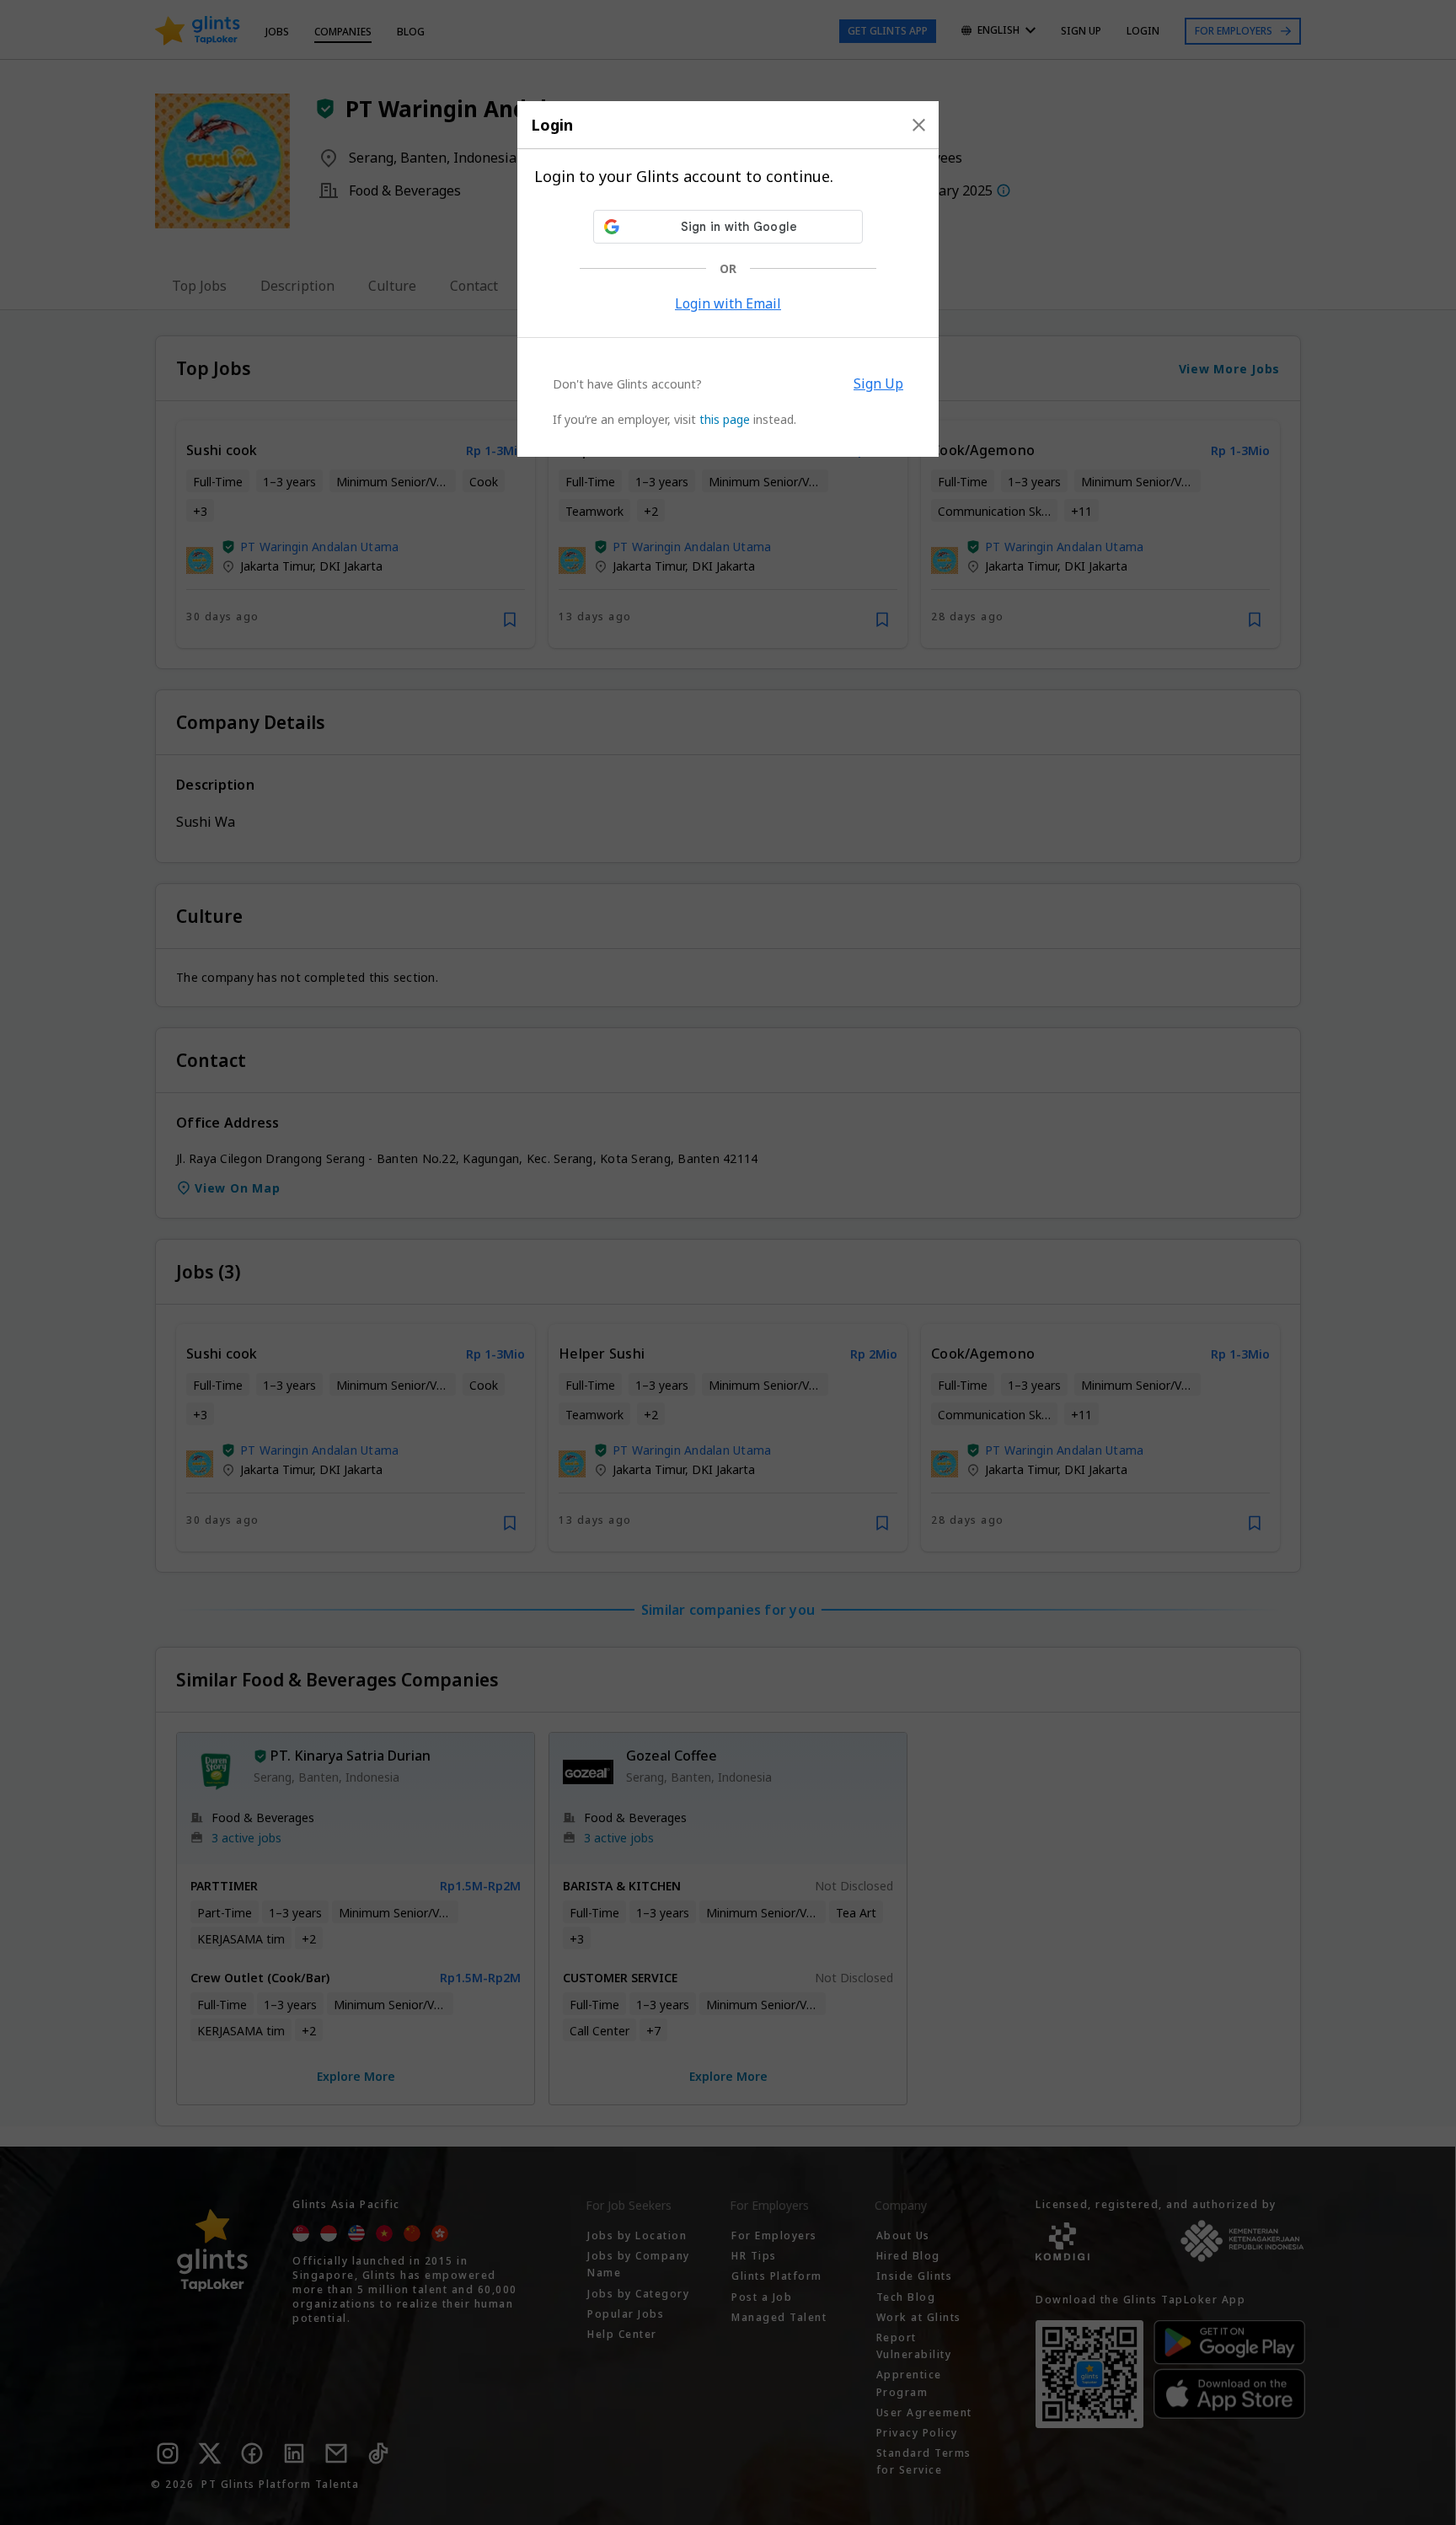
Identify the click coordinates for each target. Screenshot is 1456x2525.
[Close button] (919, 125)
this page (725, 419)
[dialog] (728, 279)
